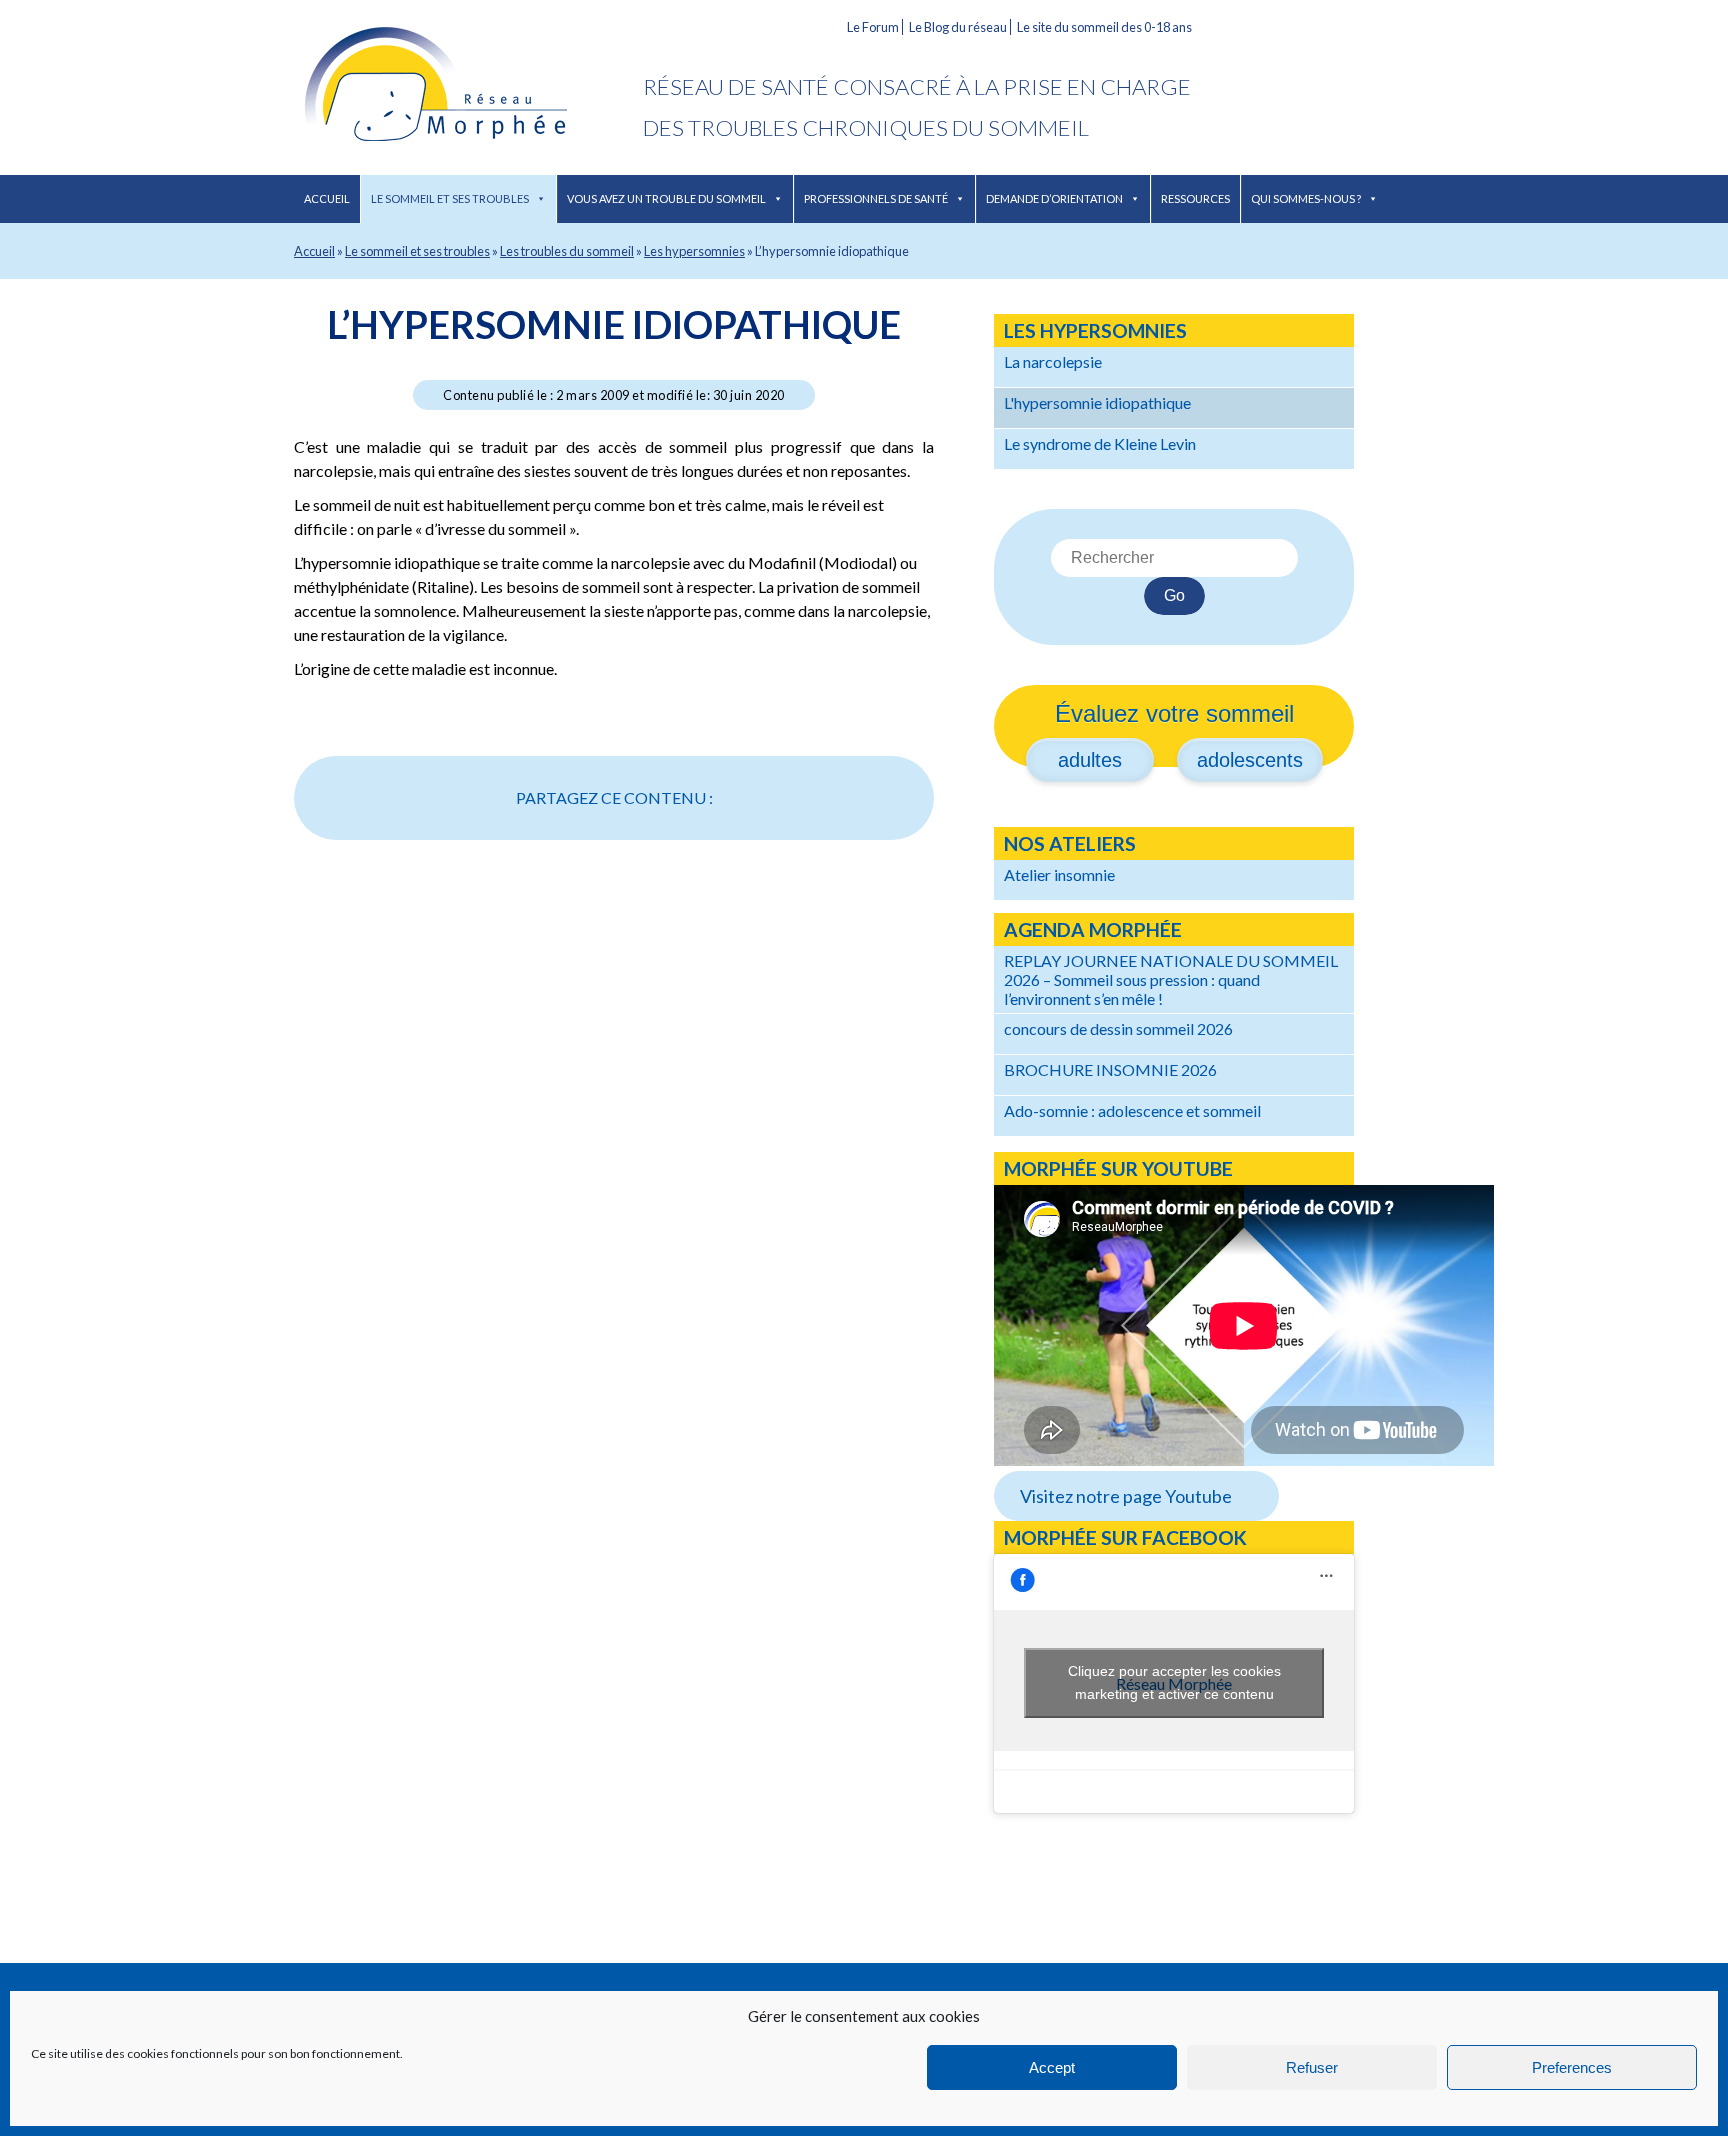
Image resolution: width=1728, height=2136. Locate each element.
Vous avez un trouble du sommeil (666, 198)
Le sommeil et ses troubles (450, 198)
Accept (1052, 2067)
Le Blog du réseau (958, 27)
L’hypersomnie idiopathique (614, 324)
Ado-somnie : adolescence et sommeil (1132, 1110)
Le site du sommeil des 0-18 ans (1104, 27)
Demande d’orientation (1054, 198)
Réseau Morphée (468, 87)
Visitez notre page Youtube (1126, 1496)
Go (1174, 595)
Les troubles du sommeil (567, 251)
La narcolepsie (1053, 361)
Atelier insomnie (1059, 874)
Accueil (327, 198)
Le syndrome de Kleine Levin (1100, 443)
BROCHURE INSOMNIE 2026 (1110, 1069)
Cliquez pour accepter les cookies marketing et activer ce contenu (1174, 1682)
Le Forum (873, 27)
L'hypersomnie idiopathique (1097, 402)
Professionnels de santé (876, 198)
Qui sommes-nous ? (1306, 198)
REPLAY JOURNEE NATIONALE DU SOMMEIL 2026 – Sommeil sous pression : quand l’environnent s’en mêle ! (1171, 979)
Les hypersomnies (694, 251)
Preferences (1572, 2067)
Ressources (1195, 198)
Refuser (1312, 2067)
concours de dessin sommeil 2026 (1118, 1028)
